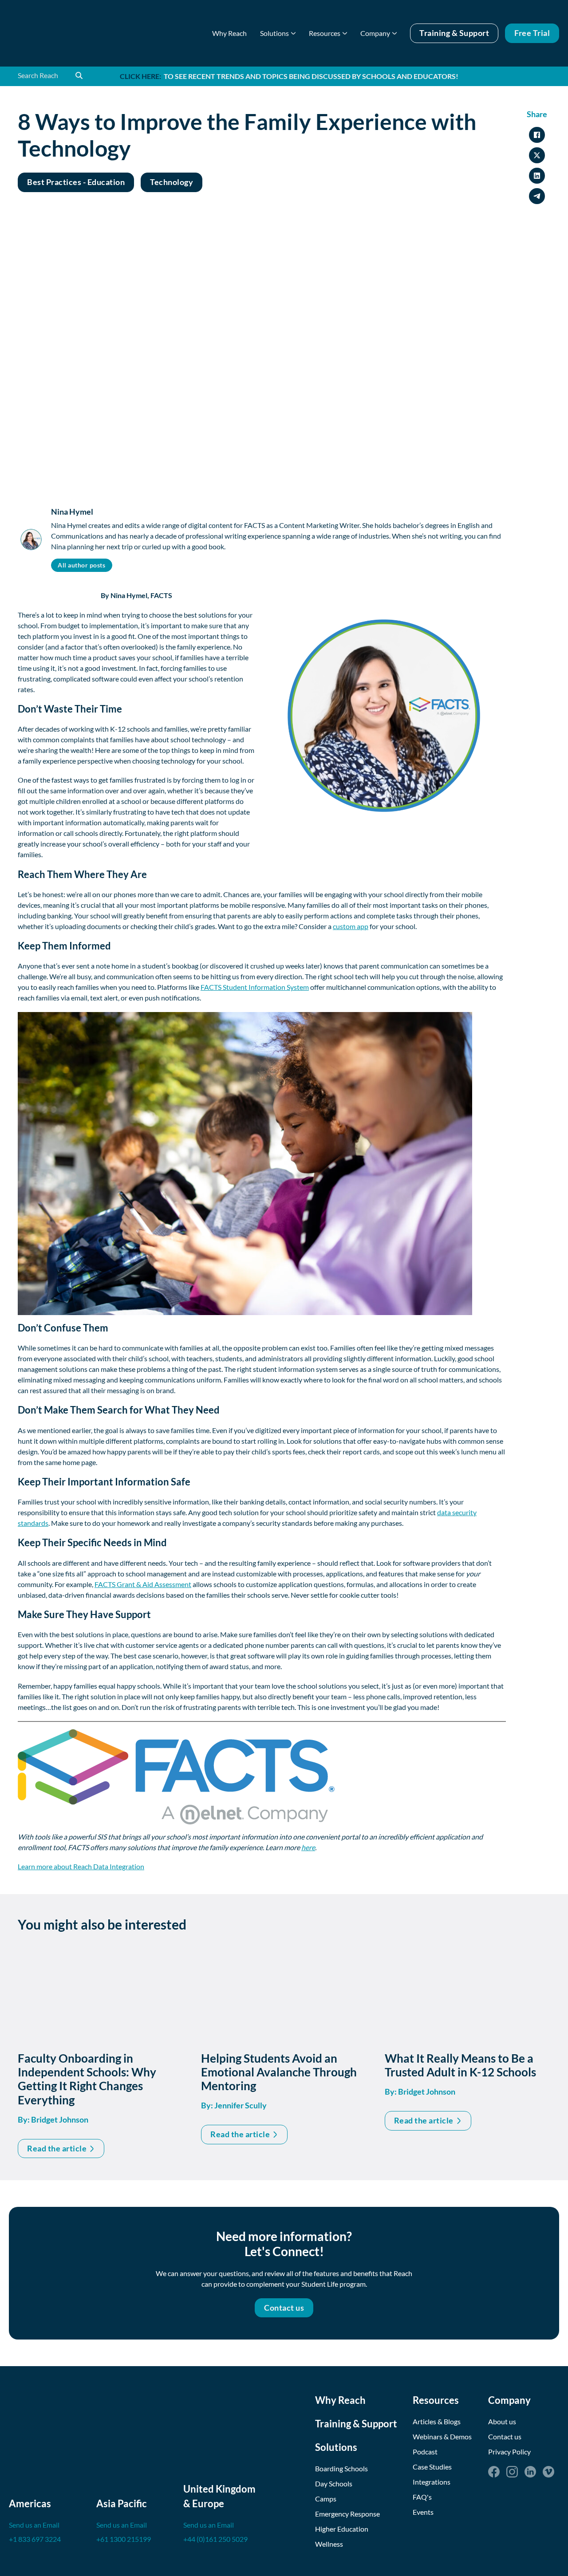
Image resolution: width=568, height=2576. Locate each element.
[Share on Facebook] (537, 135)
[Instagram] (512, 2472)
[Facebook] (494, 2472)
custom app (351, 926)
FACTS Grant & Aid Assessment (143, 1584)
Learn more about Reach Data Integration (81, 1866)
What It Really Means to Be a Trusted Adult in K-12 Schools (460, 2065)
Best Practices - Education (76, 182)
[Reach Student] (64, 33)
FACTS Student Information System (255, 987)
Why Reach (229, 33)
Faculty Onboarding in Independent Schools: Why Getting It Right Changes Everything (87, 2079)
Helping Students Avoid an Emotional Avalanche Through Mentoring (279, 2072)
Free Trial (532, 33)
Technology (172, 182)
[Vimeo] (548, 2472)
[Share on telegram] (537, 196)
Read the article (57, 2148)
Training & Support (454, 33)
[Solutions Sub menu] (293, 33)
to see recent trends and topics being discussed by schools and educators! (289, 76)
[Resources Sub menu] (345, 33)
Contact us (284, 2308)
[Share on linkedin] (537, 176)
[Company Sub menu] (394, 33)
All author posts (81, 565)
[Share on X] (537, 155)
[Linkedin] (530, 2472)
